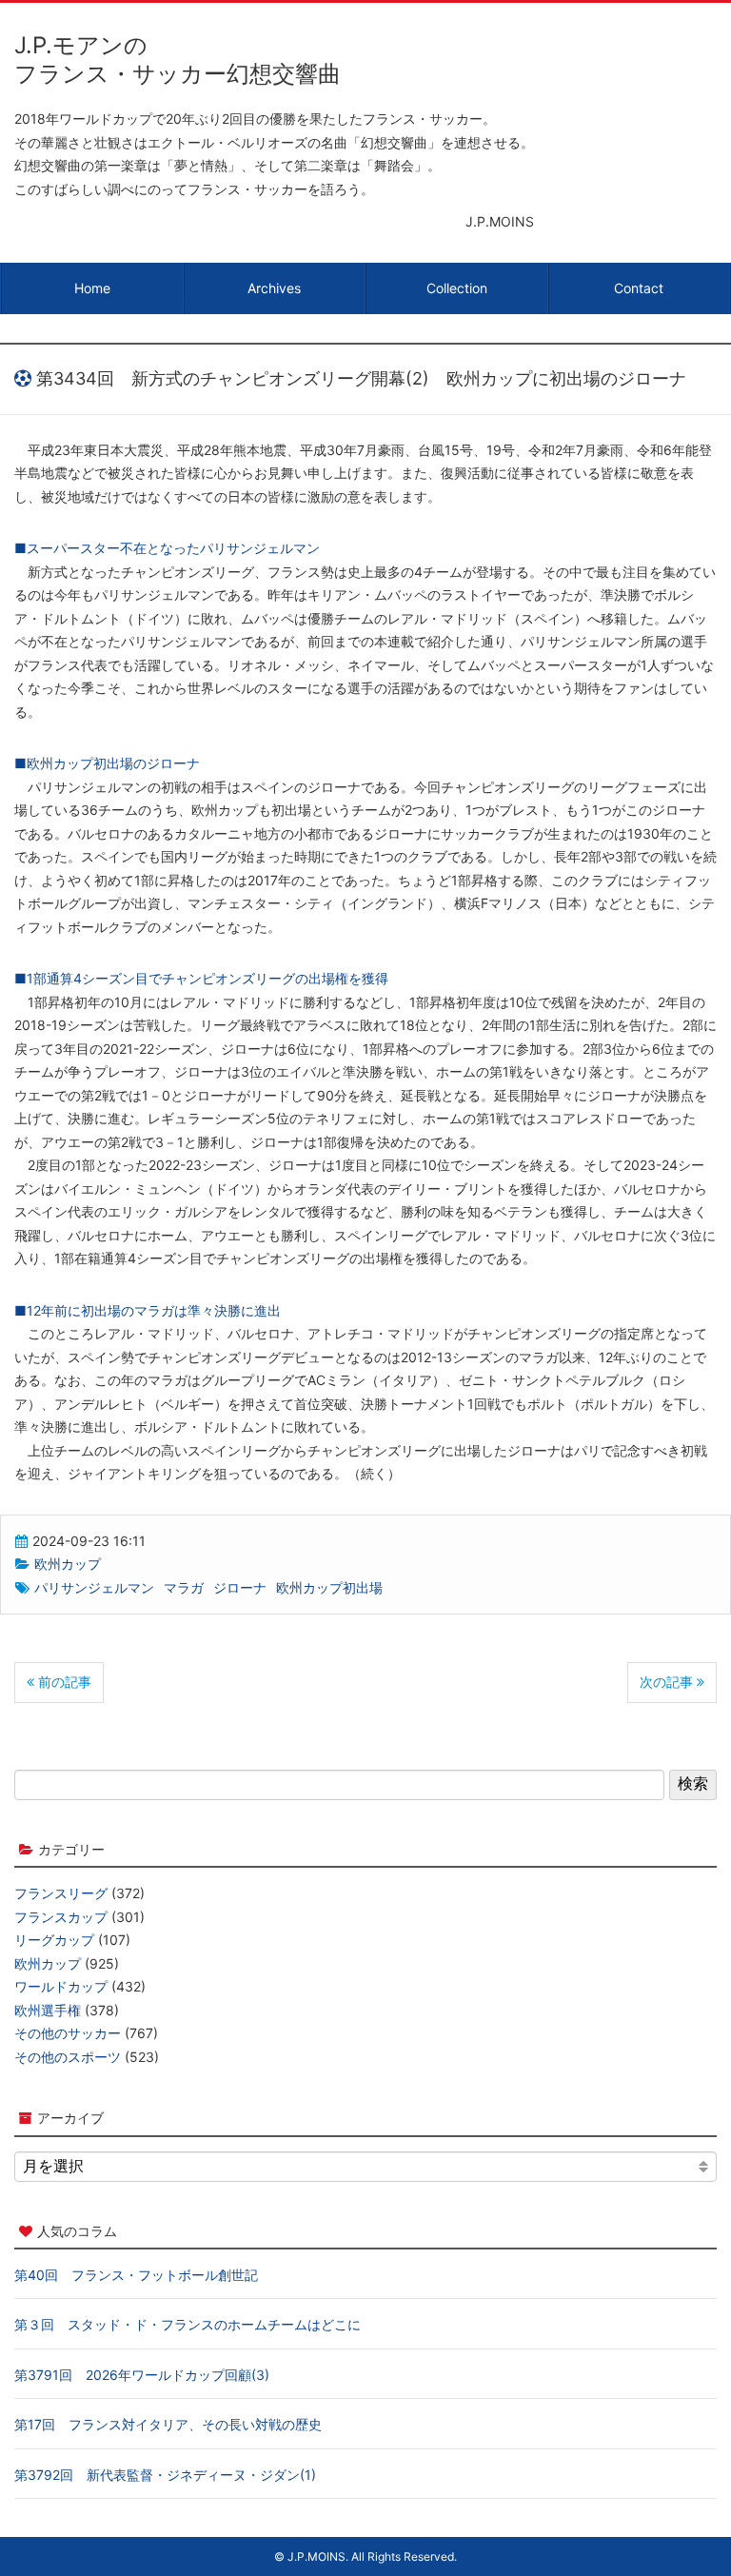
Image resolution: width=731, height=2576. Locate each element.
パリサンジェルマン (94, 1587)
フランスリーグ (61, 1893)
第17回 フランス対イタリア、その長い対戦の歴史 (168, 2424)
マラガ (184, 1587)
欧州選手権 (48, 2010)
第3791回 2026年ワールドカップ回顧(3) (142, 2375)
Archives (274, 288)
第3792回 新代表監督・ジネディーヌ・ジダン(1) (165, 2475)
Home (92, 288)
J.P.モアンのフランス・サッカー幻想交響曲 (178, 59)
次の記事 (668, 1682)
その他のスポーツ (68, 2057)
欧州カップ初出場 (329, 1587)
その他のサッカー (68, 2033)
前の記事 (63, 1682)
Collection (457, 288)
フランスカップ (61, 1917)
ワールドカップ (61, 1986)
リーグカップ (54, 1940)
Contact (639, 288)
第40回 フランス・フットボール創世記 (136, 2275)
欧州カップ (68, 1564)
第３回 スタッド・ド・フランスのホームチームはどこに (188, 2324)
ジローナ (240, 1587)
